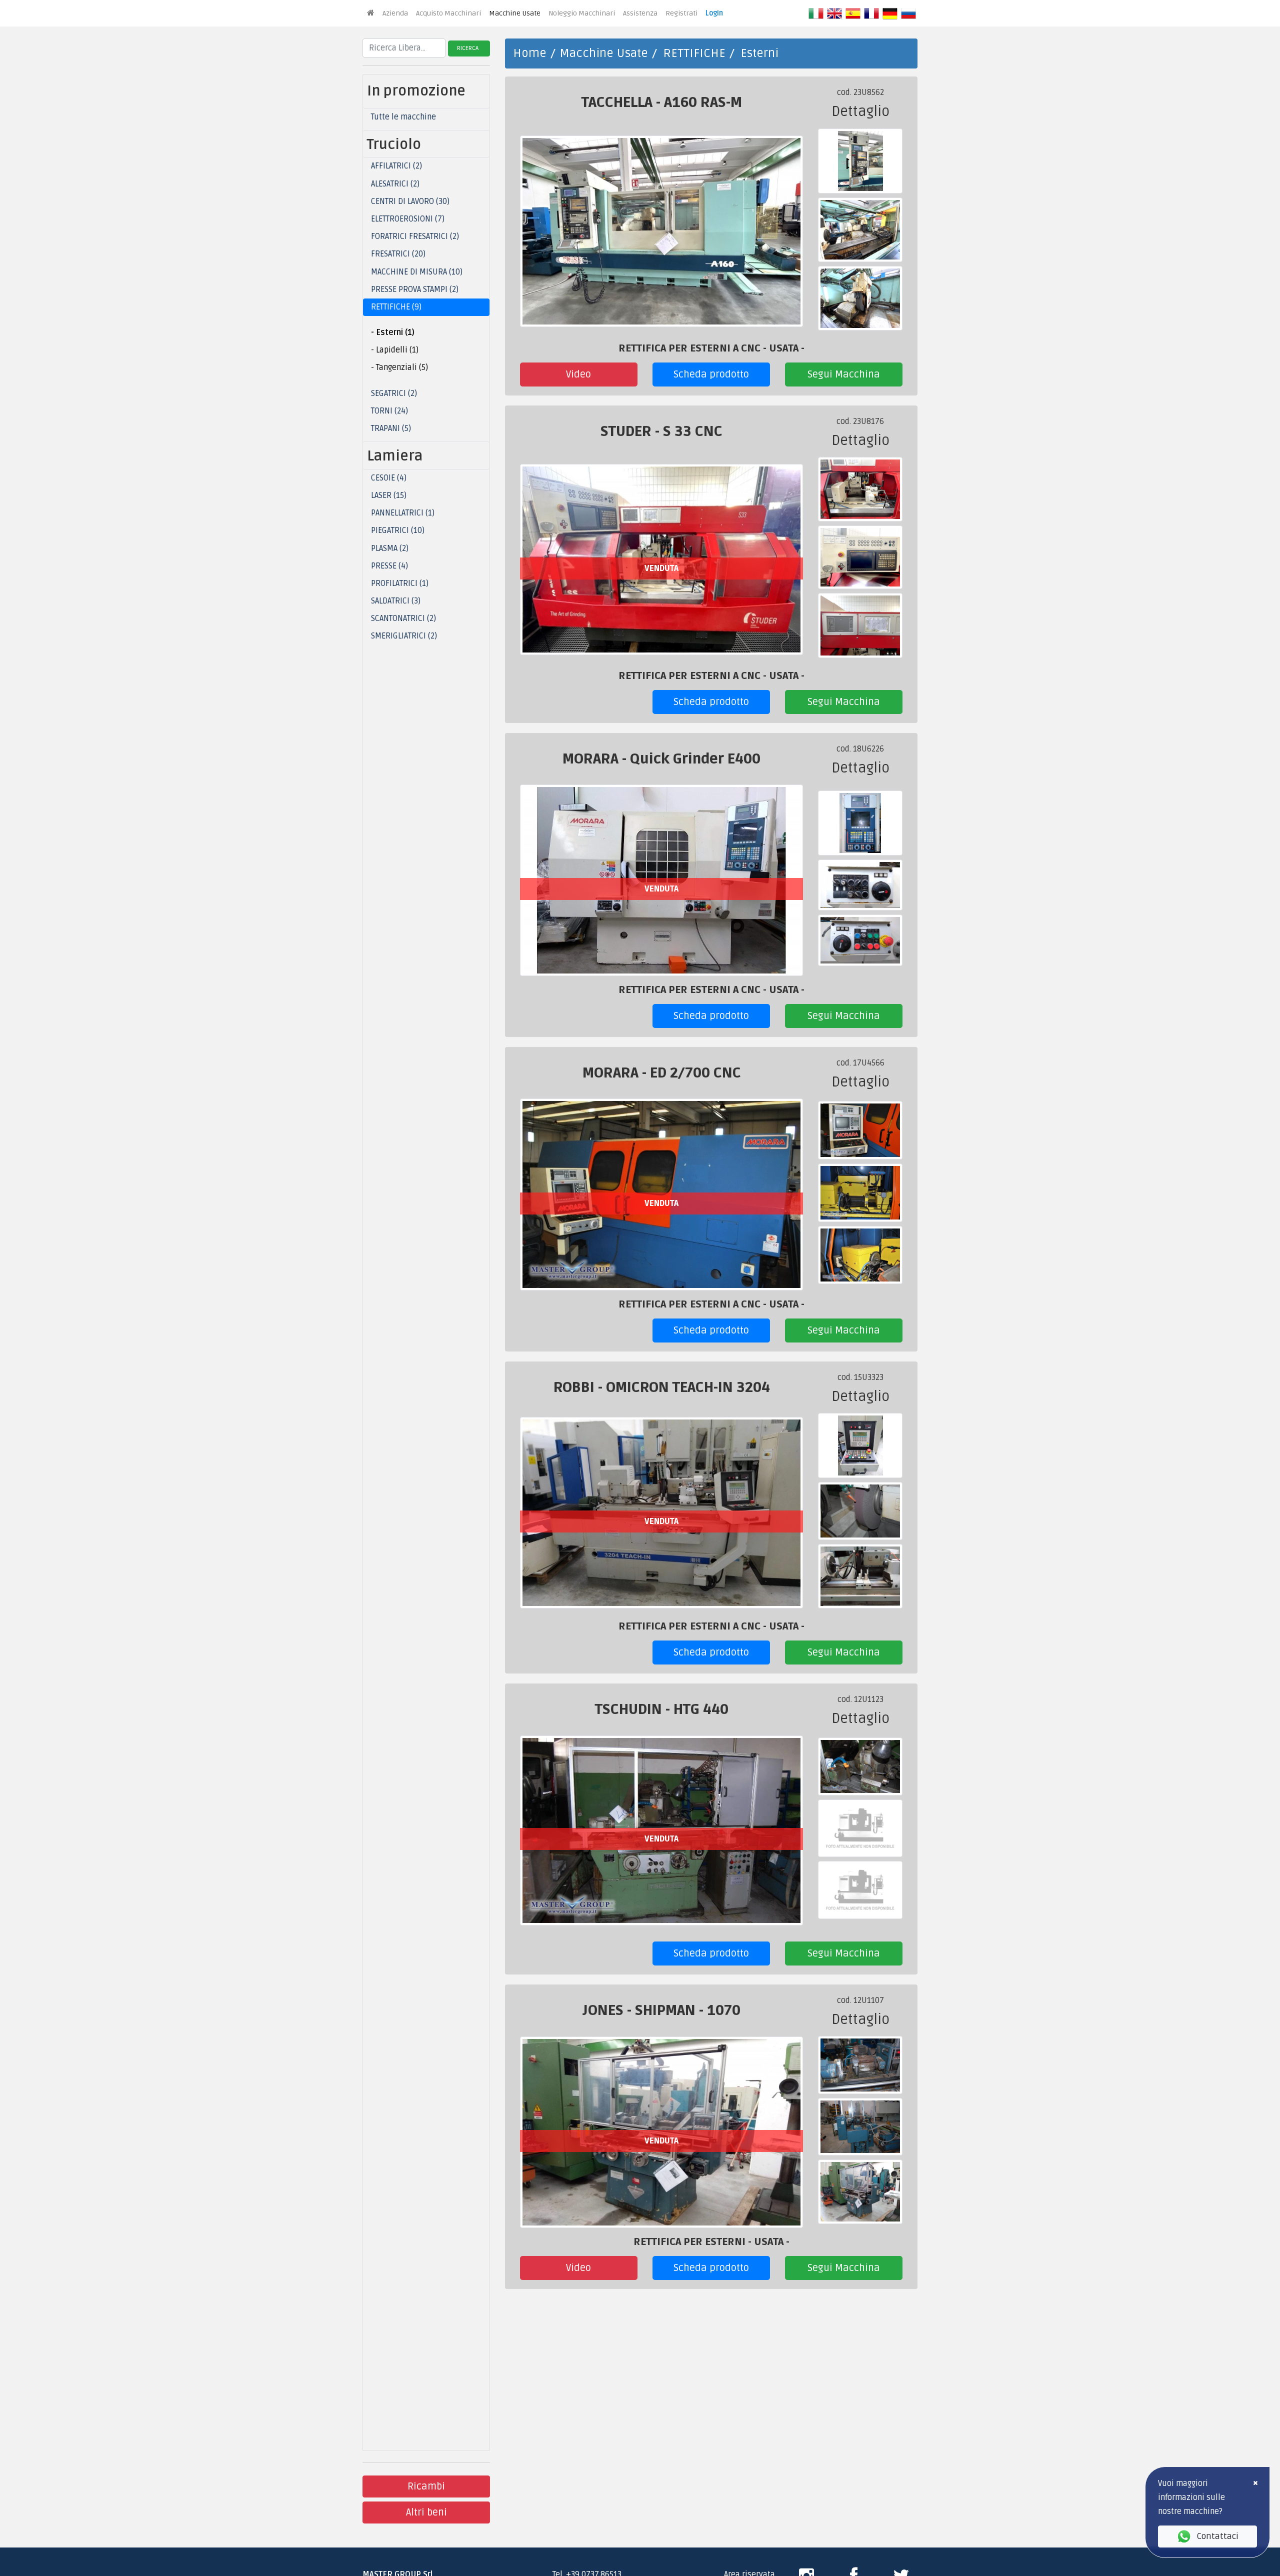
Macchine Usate (515, 13)
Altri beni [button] (426, 2512)
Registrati (681, 13)
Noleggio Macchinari (582, 13)
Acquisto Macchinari (448, 13)
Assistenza (640, 13)
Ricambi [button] (426, 2486)
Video (578, 374)
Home (530, 53)
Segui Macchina (844, 374)
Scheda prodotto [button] (711, 374)
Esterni (759, 53)
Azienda (395, 13)
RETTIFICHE (694, 53)
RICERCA (468, 48)
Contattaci (1217, 2536)
